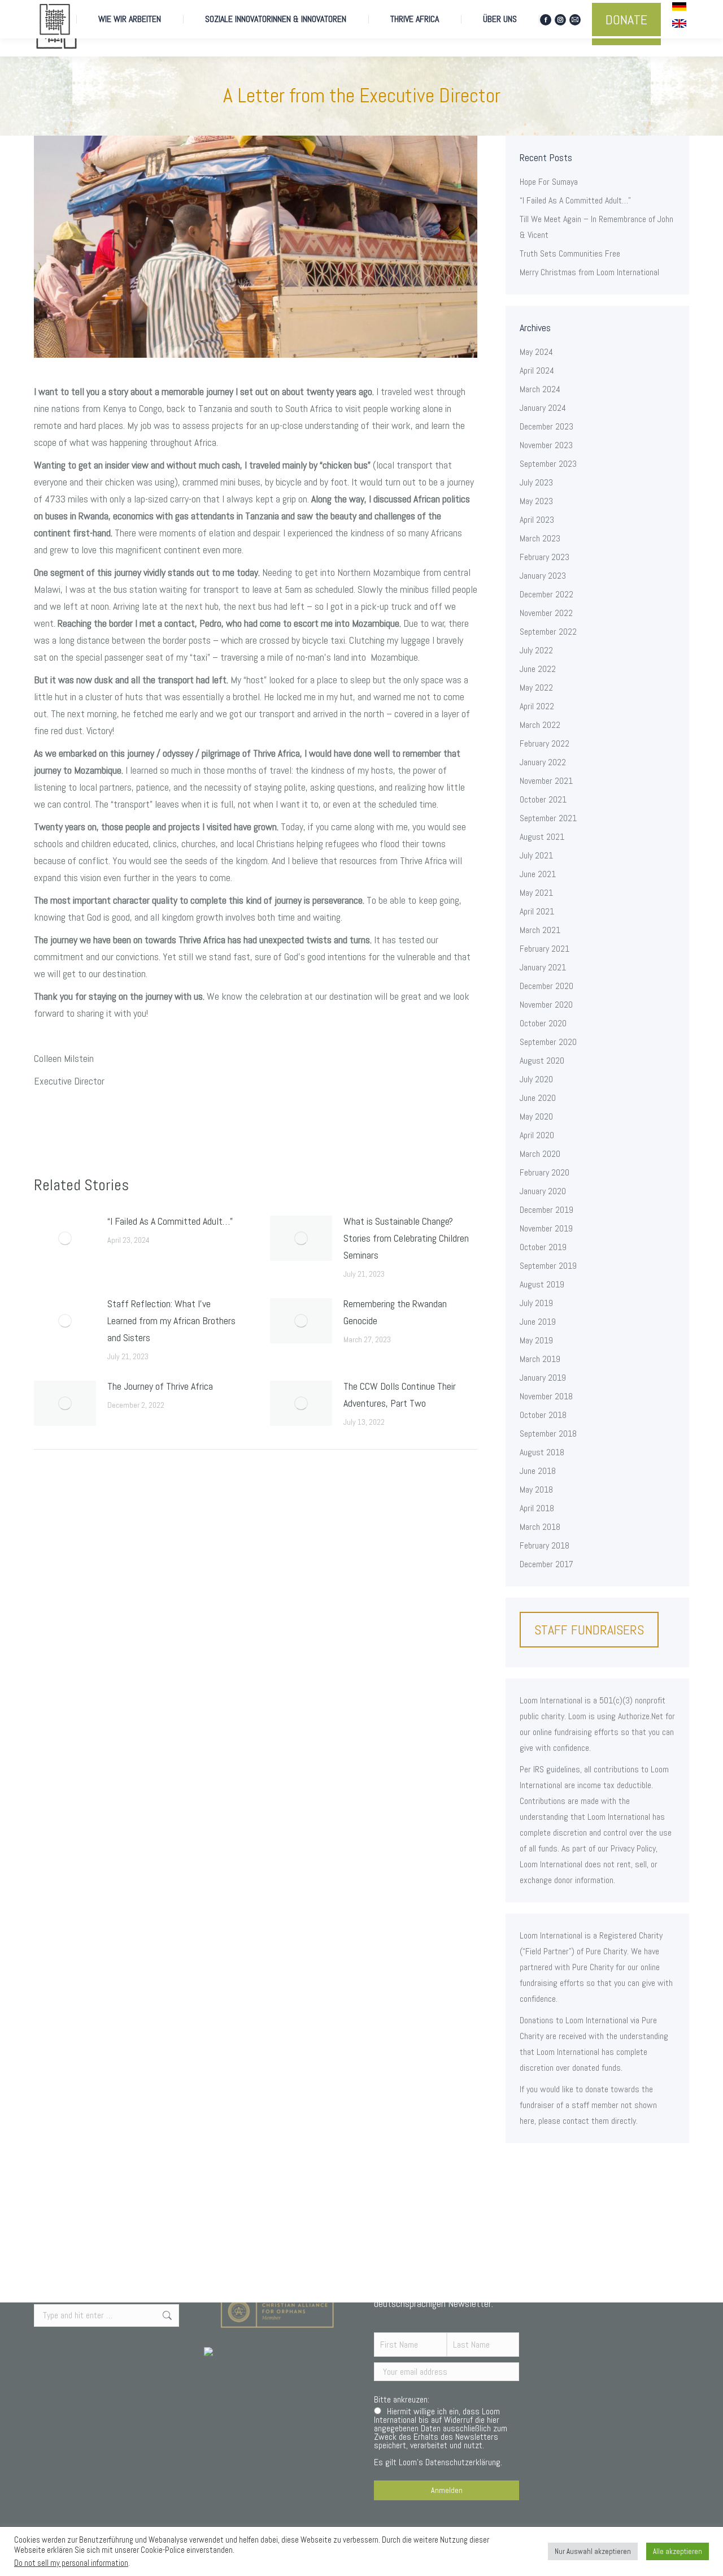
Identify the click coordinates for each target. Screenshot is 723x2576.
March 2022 (540, 725)
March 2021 (540, 930)
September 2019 (548, 1266)
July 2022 (536, 650)
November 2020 (546, 1005)
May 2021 (536, 893)
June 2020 (538, 1098)
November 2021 (546, 781)
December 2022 (546, 594)
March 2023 (540, 538)
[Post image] (65, 1238)
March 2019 (540, 1359)
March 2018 (540, 1527)
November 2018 (546, 1396)
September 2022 (548, 632)
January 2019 (543, 1378)
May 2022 (536, 688)
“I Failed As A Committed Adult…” (170, 1221)
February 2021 (545, 949)
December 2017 (546, 1564)
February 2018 (545, 1545)
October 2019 (543, 1247)
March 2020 (540, 1154)
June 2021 (538, 874)
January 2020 (543, 1191)
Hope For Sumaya (549, 182)
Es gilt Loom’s (441, 2438)
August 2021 (542, 837)
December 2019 (546, 1210)
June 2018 (538, 1471)
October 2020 (543, 1023)
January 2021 (543, 967)
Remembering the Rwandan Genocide (395, 1312)
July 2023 (536, 482)
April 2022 (537, 706)
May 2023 (536, 501)
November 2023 (546, 445)
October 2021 (543, 799)
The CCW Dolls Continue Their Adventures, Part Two (400, 1395)
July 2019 (536, 1303)
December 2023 (546, 426)
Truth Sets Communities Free (570, 253)
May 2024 (536, 352)
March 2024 (540, 389)
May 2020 (536, 1116)
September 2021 (548, 818)
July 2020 (536, 1079)
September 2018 (548, 1434)
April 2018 (537, 1508)
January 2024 (543, 408)
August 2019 (542, 1284)
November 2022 (546, 613)
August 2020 (542, 1061)
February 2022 (545, 743)
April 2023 (537, 520)
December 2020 (546, 986)
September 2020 (548, 1042)
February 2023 (545, 557)
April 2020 (537, 1135)
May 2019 (536, 1340)
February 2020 (545, 1172)
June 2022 (538, 669)
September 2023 (548, 464)
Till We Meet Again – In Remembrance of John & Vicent (596, 227)
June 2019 (538, 1322)
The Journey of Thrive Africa (160, 1386)
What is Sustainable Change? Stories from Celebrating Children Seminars (406, 1238)
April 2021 (537, 911)
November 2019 (546, 1228)
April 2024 (537, 370)
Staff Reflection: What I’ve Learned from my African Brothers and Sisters (171, 1320)
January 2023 (543, 576)
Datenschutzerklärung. (464, 2462)
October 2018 (543, 1415)
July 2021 (536, 855)
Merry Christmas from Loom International (589, 272)
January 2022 (543, 762)
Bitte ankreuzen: (402, 2399)
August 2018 (542, 1452)
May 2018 (536, 1489)
